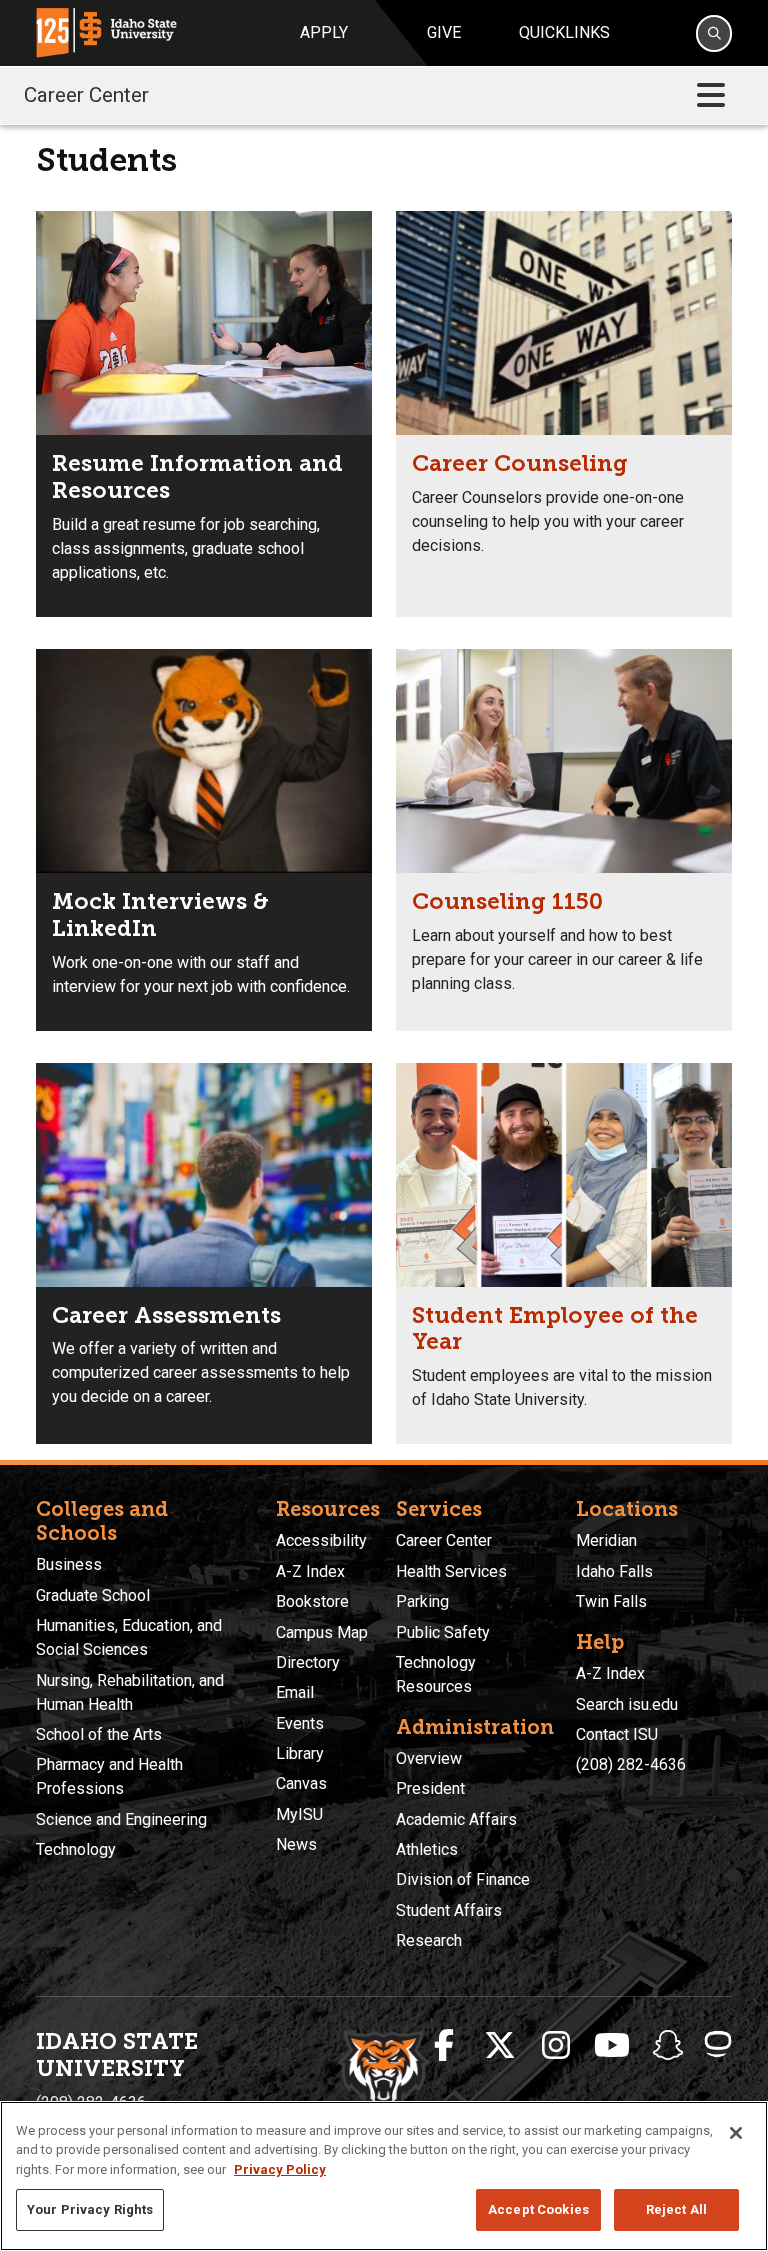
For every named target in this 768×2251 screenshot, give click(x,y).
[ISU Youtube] (612, 2046)
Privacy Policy (280, 2169)
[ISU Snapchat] (668, 2046)
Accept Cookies (538, 2209)
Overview (429, 1758)
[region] (384, 2176)
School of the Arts (99, 1734)
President (430, 1788)
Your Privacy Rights (90, 2209)
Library (300, 1753)
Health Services (451, 1571)
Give (444, 32)
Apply (324, 32)
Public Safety (443, 1632)
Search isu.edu (627, 1704)
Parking (422, 1601)
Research (429, 1940)
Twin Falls (611, 1601)
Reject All (676, 2209)
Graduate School (93, 1595)
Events (300, 1723)
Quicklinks (564, 32)
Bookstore (312, 1601)
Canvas (301, 1783)
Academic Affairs (456, 1819)
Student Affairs (449, 1910)
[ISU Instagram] (556, 2046)
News (296, 1844)
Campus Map (322, 1632)
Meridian (606, 1540)
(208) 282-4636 (631, 1764)
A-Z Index (310, 1571)
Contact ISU (617, 1734)
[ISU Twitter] (500, 2046)
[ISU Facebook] (444, 2046)
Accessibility (321, 1540)
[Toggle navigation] (711, 95)
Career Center (86, 95)
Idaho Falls (614, 1571)
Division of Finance (463, 1879)
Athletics (427, 1849)
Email (295, 1692)
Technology (76, 1849)
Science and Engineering (121, 1819)
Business (69, 1564)
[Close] (736, 2133)
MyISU (299, 1814)
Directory (308, 1662)
